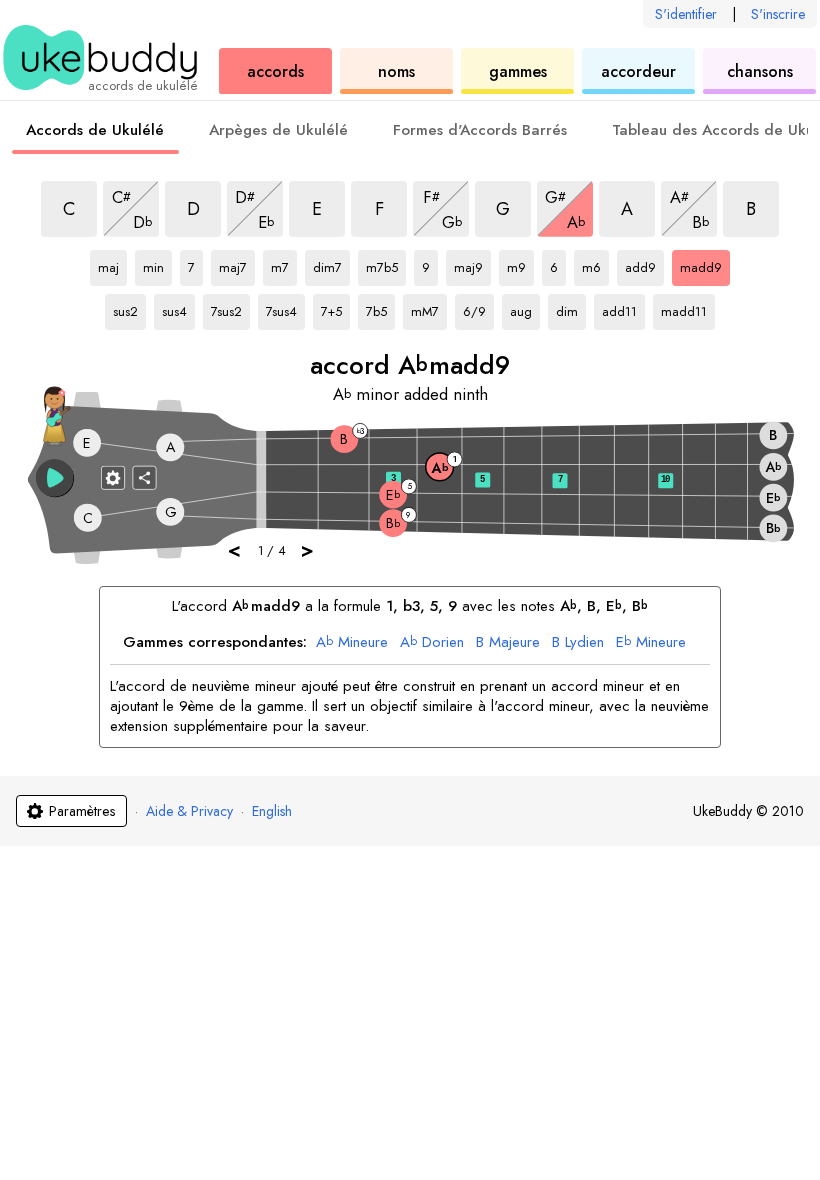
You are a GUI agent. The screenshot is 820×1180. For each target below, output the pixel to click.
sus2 (129, 308)
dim (571, 308)
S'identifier (686, 14)
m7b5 (386, 264)
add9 (644, 264)
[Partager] (145, 477)
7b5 (380, 308)
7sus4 (285, 308)
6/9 (478, 308)
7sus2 (230, 308)
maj (112, 264)
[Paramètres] (113, 477)
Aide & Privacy (189, 811)
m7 (284, 264)
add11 (622, 308)
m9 (520, 264)
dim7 (331, 264)
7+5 (335, 308)
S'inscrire (778, 14)
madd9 (701, 264)
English (272, 811)
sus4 (178, 308)
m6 (595, 264)
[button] (55, 478)
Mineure (352, 643)
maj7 (237, 264)
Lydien (578, 643)
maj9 (472, 264)
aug (525, 308)
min (157, 264)
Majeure (508, 643)
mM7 (429, 308)
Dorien (432, 643)
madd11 (684, 308)
